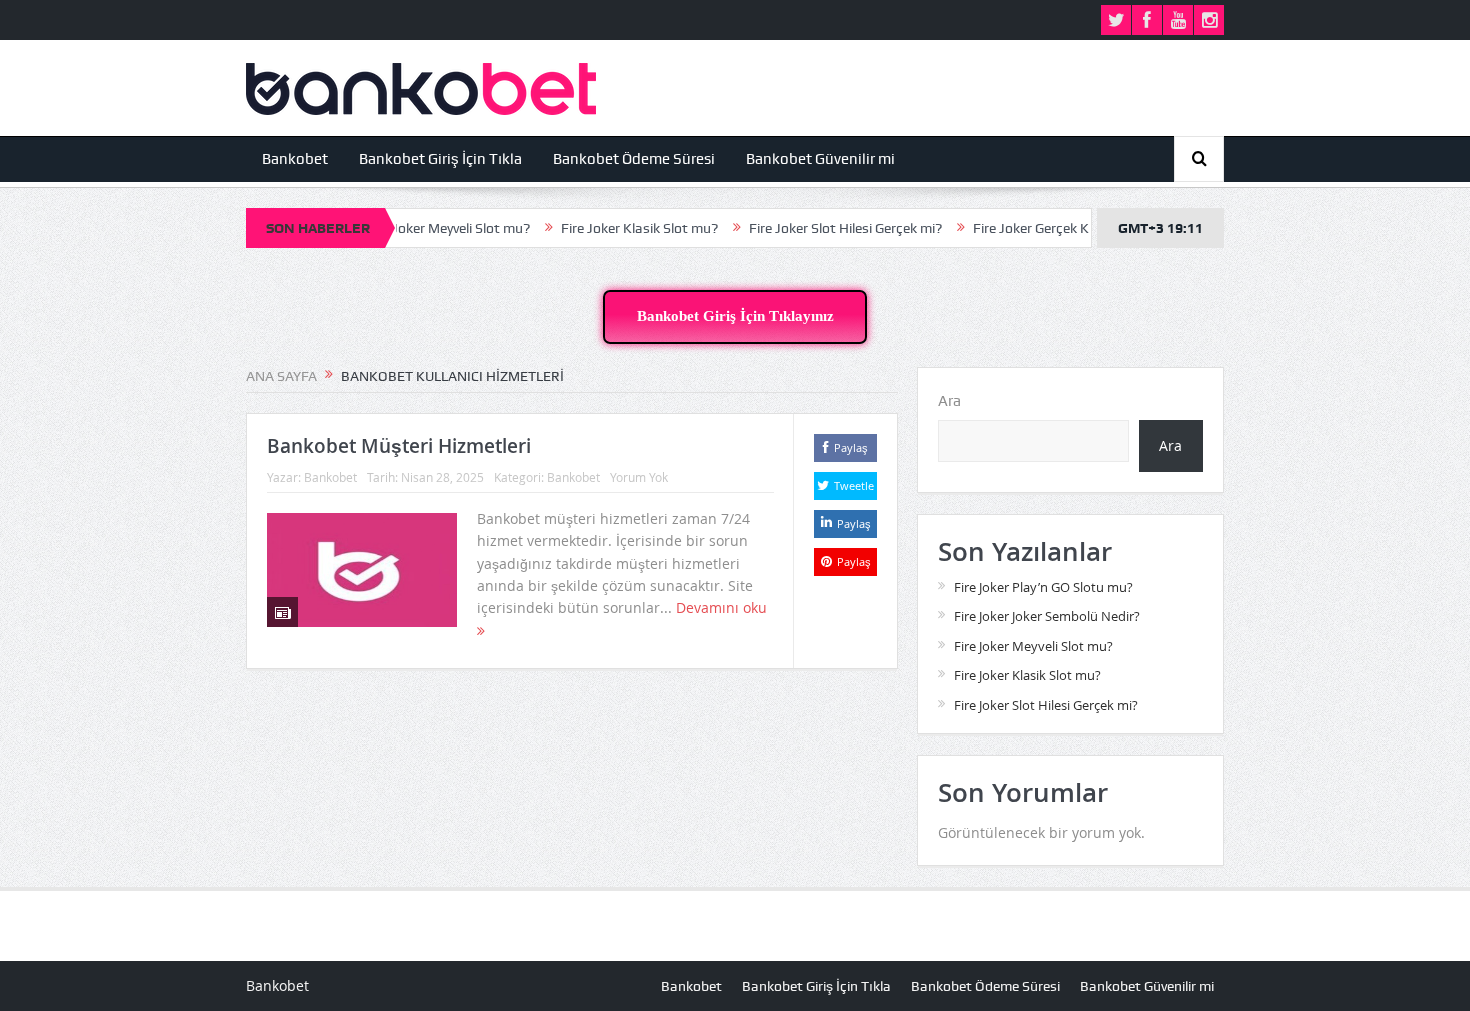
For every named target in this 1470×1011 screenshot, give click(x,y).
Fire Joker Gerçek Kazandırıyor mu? (1053, 228)
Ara (949, 401)
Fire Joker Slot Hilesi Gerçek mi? (817, 228)
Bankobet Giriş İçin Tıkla (440, 159)
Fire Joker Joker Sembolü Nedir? (1047, 616)
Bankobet (295, 159)
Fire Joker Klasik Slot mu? (611, 228)
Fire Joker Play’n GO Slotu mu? (1043, 587)
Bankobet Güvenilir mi (820, 159)
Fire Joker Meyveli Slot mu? (420, 228)
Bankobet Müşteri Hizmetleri (399, 446)
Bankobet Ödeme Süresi (634, 159)
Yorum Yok (639, 477)
